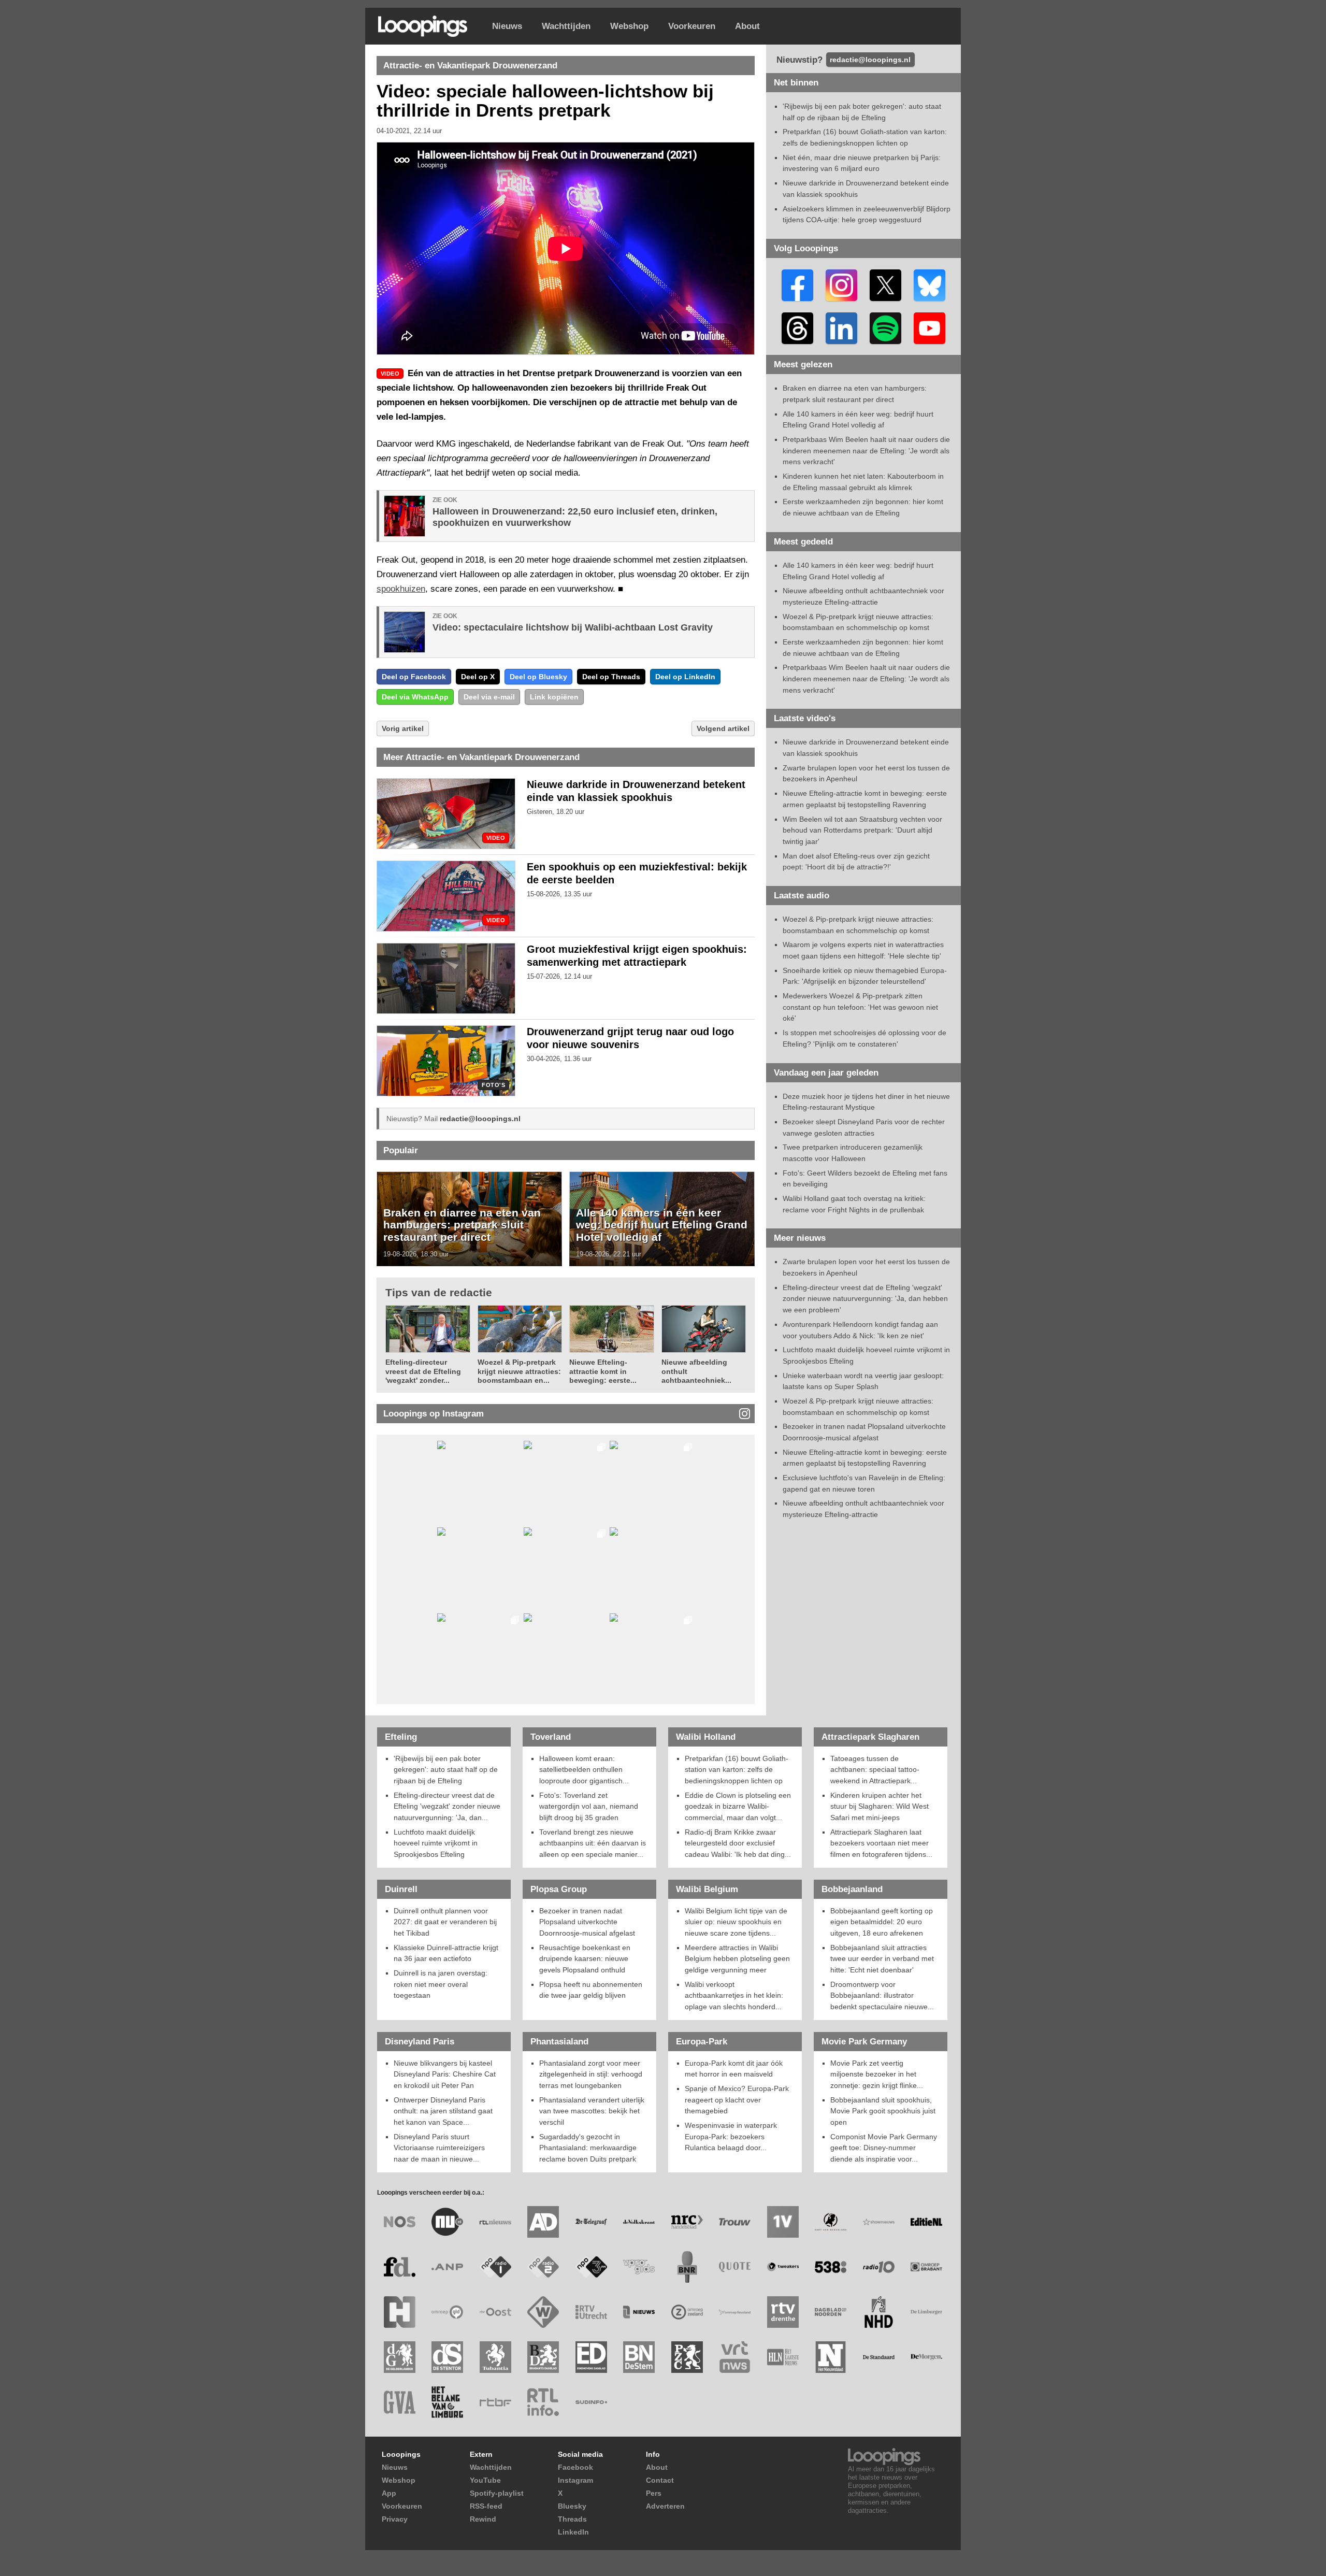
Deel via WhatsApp (415, 697)
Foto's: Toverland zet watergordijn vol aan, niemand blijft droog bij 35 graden (589, 1806)
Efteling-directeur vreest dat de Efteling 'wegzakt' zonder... (423, 1371)
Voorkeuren (692, 26)
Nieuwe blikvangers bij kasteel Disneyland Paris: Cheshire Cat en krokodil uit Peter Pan (445, 2074)
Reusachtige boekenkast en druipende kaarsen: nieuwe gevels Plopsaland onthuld (585, 1959)
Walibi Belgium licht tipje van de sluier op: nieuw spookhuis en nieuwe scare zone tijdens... (736, 1922)
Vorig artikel (403, 728)
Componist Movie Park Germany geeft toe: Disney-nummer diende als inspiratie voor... (884, 2148)
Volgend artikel (723, 728)
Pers (654, 2493)
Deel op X (478, 677)
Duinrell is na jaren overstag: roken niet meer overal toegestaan (441, 1984)
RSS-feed (486, 2506)
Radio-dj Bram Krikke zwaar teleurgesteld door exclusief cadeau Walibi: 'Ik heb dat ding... (738, 1843)
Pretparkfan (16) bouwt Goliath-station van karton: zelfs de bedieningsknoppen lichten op (737, 1770)
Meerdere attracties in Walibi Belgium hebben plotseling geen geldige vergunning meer (737, 1959)
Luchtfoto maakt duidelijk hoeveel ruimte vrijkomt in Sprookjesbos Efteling (436, 1843)
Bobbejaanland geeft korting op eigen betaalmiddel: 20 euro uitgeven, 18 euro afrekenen (882, 1922)
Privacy (395, 2519)
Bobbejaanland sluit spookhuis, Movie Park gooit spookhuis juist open (883, 2111)
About (747, 26)
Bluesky (572, 2506)
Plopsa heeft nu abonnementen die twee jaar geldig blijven (591, 1990)
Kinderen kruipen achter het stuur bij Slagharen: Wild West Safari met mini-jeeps (880, 1806)
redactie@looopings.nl (480, 1119)
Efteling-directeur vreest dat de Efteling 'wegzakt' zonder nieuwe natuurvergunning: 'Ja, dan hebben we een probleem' (865, 1299)
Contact (660, 2480)
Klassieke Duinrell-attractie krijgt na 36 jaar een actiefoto (446, 1953)
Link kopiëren (554, 697)
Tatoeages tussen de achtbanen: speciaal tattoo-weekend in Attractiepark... (875, 1770)
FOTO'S (493, 1085)
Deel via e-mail (489, 697)
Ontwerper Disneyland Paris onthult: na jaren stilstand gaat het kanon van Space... (443, 2111)
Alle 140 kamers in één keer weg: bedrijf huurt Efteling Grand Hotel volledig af (662, 1225)
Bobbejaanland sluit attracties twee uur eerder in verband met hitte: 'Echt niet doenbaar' (882, 1959)
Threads (572, 2519)
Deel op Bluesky (538, 677)
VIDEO (496, 838)
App (389, 2493)
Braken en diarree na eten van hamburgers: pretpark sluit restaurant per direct (462, 1225)
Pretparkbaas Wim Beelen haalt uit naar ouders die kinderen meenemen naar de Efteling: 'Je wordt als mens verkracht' (866, 450)
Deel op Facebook (414, 677)
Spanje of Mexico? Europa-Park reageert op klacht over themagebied (737, 2100)
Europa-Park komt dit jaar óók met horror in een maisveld (734, 2069)
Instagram (575, 2480)
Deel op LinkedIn (685, 677)
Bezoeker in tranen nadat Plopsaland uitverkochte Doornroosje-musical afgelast (587, 1922)
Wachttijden (566, 26)
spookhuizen (401, 589)
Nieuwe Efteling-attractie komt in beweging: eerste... (603, 1371)
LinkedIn (573, 2532)
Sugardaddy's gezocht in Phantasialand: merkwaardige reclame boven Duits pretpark (588, 2148)
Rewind (483, 2519)
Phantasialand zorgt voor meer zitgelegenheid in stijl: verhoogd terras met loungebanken (591, 2074)
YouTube (485, 2480)
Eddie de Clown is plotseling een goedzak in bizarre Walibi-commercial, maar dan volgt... (738, 1806)
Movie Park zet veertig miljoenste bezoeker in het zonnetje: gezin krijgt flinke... (877, 2074)
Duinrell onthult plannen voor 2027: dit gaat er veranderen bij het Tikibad (445, 1922)
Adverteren (665, 2506)
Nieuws (507, 26)
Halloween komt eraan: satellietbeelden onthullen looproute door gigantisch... (584, 1770)
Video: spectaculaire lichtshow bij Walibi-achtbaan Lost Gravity (573, 627)
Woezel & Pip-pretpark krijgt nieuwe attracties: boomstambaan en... (519, 1371)
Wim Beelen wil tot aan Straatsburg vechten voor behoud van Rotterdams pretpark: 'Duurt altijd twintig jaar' (862, 830)
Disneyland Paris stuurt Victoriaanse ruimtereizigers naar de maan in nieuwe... (439, 2148)
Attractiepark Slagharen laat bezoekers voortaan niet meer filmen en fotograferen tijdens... (881, 1843)
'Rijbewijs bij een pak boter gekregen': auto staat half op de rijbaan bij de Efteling (446, 1770)
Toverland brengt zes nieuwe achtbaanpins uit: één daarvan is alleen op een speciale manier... (593, 1843)
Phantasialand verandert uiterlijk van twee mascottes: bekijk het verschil (592, 2111)
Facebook (575, 2467)
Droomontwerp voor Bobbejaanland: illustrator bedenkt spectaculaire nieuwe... (882, 1995)
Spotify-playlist (497, 2493)
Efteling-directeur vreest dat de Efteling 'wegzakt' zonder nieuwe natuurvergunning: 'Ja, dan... (447, 1806)
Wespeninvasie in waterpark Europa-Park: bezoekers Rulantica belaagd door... (731, 2136)
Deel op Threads (611, 677)
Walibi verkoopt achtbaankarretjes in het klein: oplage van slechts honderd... (734, 1995)
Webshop (629, 26)
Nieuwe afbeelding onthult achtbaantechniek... (696, 1371)
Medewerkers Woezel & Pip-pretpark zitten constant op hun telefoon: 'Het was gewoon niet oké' (860, 1007)
